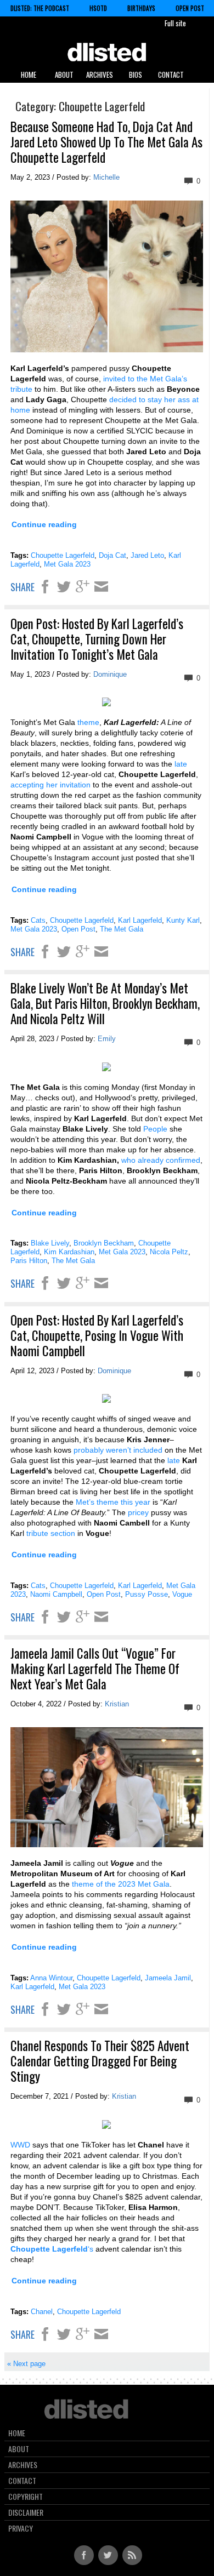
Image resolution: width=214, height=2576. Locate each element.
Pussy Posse (147, 1594)
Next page (26, 2364)
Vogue (182, 1594)
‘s (52, 2249)
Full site (175, 23)
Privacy (21, 2528)
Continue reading (44, 524)
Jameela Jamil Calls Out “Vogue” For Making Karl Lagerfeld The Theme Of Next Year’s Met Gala (95, 1669)
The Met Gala (122, 929)
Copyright (26, 2497)
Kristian (117, 1704)
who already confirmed (161, 1160)
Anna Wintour (51, 1978)
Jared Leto (147, 555)
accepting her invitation (50, 785)
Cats (38, 920)
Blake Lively (50, 1243)
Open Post (190, 8)
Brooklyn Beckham (104, 1243)
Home (29, 75)
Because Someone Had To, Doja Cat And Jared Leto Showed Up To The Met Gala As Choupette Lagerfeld (106, 142)
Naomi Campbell (56, 1594)
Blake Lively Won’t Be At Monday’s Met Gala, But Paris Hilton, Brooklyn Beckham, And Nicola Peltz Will (105, 1003)
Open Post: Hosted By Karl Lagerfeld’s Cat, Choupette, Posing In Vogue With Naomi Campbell (97, 1335)
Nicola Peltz (169, 1252)
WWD (20, 2145)
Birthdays (141, 8)
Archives (100, 75)
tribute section (51, 1533)
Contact (171, 75)
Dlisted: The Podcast (40, 8)
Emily (107, 1039)
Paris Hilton (29, 1261)
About (64, 75)
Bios (136, 75)
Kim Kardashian (69, 1252)
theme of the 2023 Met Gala (121, 1884)
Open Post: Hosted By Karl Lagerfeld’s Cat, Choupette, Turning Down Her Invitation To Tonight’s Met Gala (97, 639)
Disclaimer (26, 2512)
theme (88, 722)
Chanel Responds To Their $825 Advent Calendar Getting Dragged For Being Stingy (100, 2061)
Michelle (106, 177)
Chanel (42, 2312)
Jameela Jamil (168, 1978)
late (181, 764)
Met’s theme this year (113, 1502)
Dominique (110, 674)
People (155, 1129)
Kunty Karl (183, 920)
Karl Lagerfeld (140, 920)
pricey (138, 1512)
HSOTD (98, 8)
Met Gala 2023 (67, 564)
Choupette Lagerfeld (63, 555)
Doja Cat (112, 555)
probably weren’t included (118, 1450)
